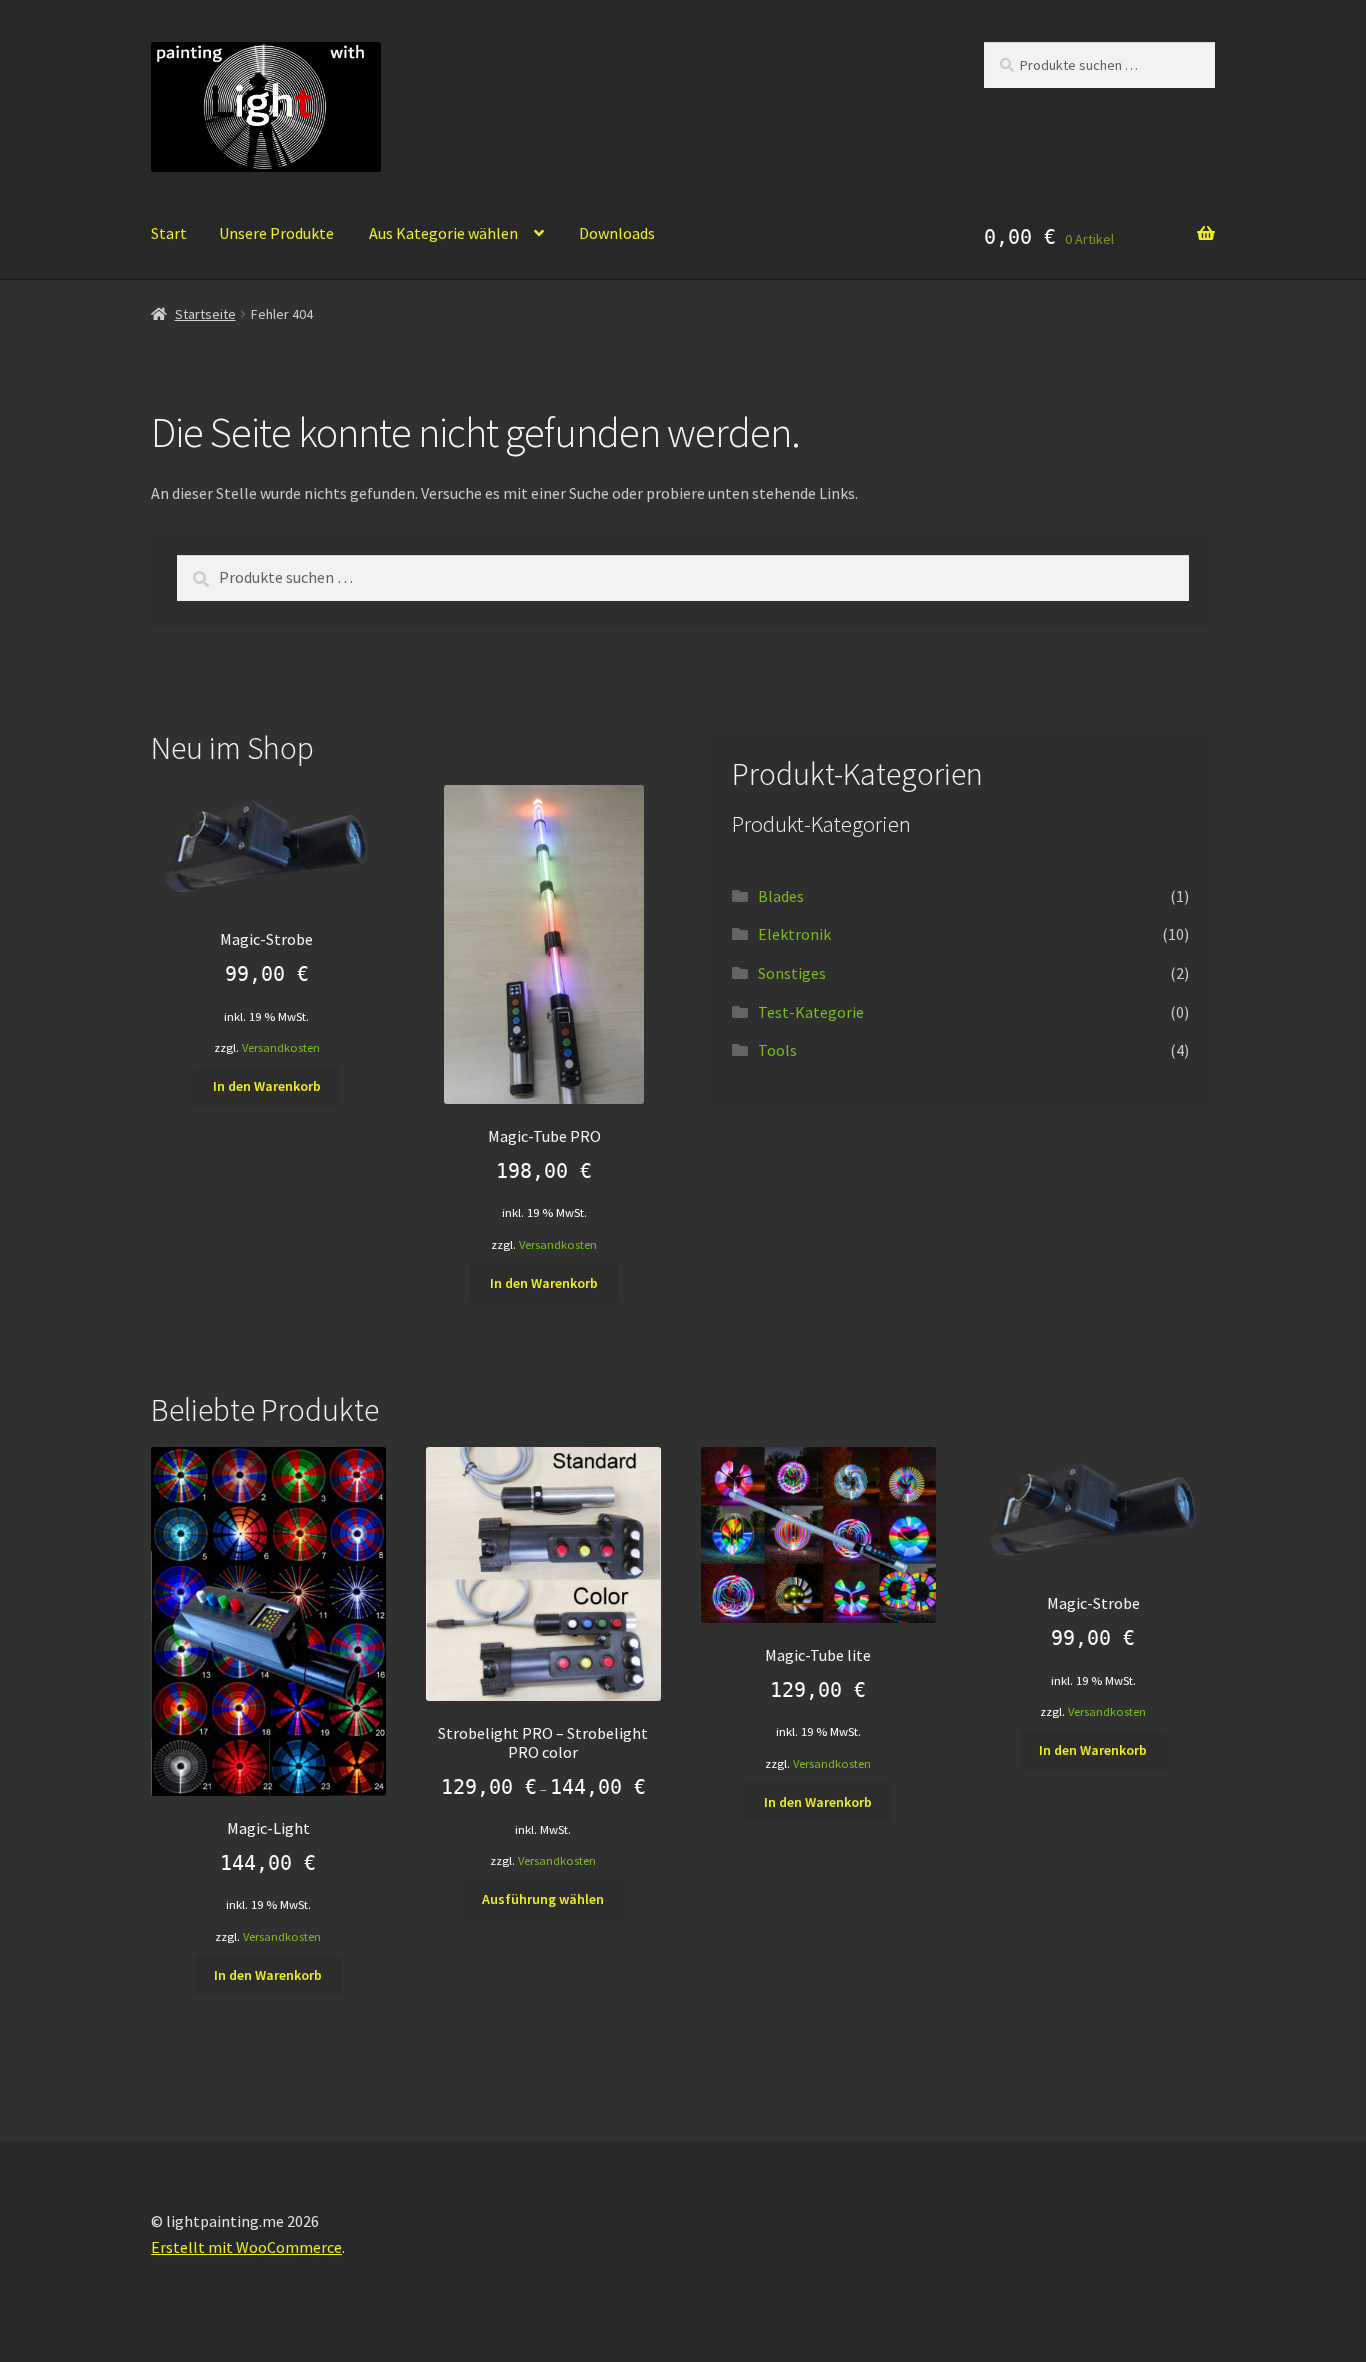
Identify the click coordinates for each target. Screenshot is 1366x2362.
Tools (777, 1050)
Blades (781, 896)
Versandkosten (281, 1047)
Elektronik (794, 934)
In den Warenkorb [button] (267, 1086)
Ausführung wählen (543, 1899)
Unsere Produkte (276, 233)
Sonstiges (792, 973)
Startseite (205, 314)
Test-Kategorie (811, 1012)
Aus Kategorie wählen (443, 233)
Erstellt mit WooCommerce (246, 2247)
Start (169, 233)
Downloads (617, 233)
